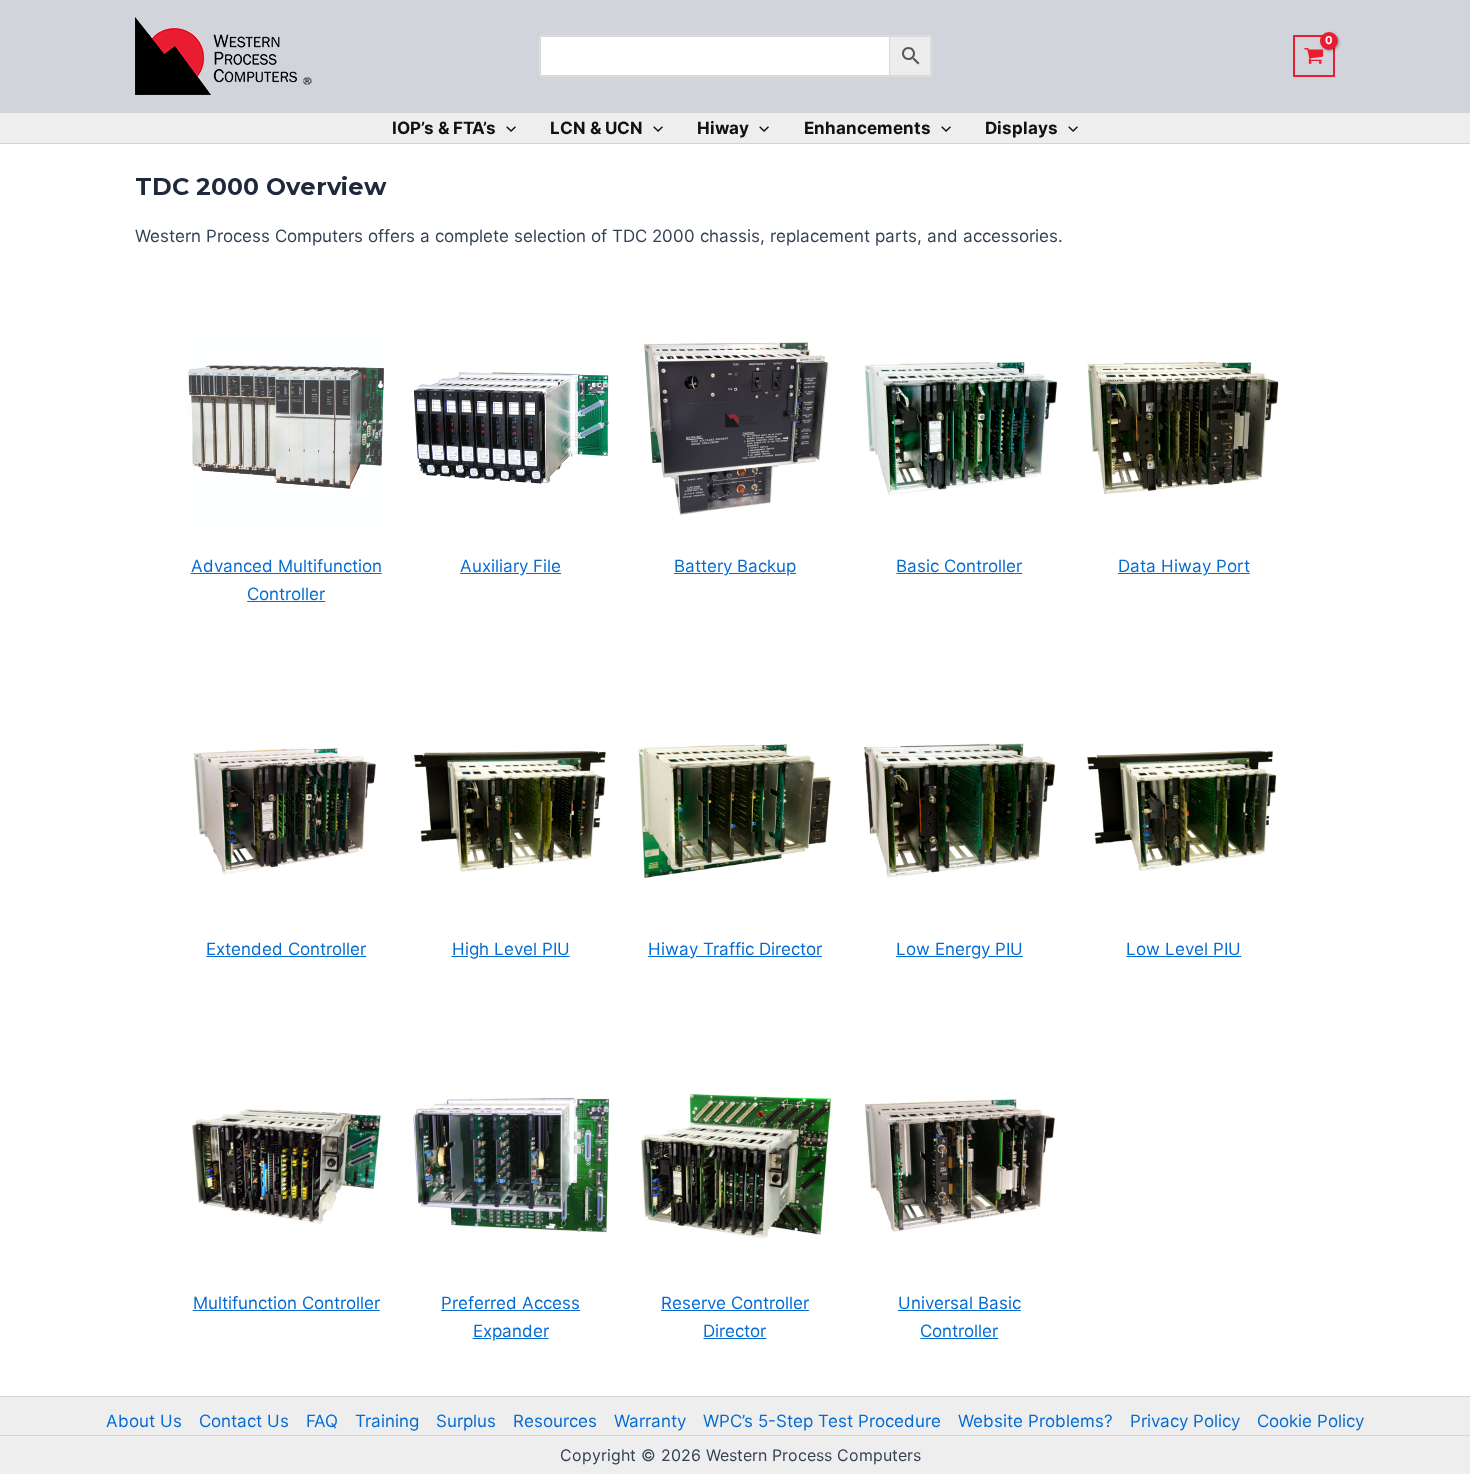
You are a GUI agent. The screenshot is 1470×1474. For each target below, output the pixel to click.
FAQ (322, 1421)
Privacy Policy (1185, 1421)
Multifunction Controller (286, 1303)
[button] (506, 128)
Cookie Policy (1310, 1421)
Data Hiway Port (1184, 566)
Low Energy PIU (959, 949)
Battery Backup (735, 566)
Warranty (650, 1421)
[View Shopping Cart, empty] (1314, 56)
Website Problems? (1035, 1421)
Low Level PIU (1183, 949)
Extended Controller (286, 949)
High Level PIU (511, 949)
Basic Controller (959, 566)
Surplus (466, 1421)
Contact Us (244, 1421)
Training (387, 1421)
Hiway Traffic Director (735, 949)
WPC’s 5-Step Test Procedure (822, 1421)
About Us (144, 1421)
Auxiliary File (510, 566)
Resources (555, 1421)
